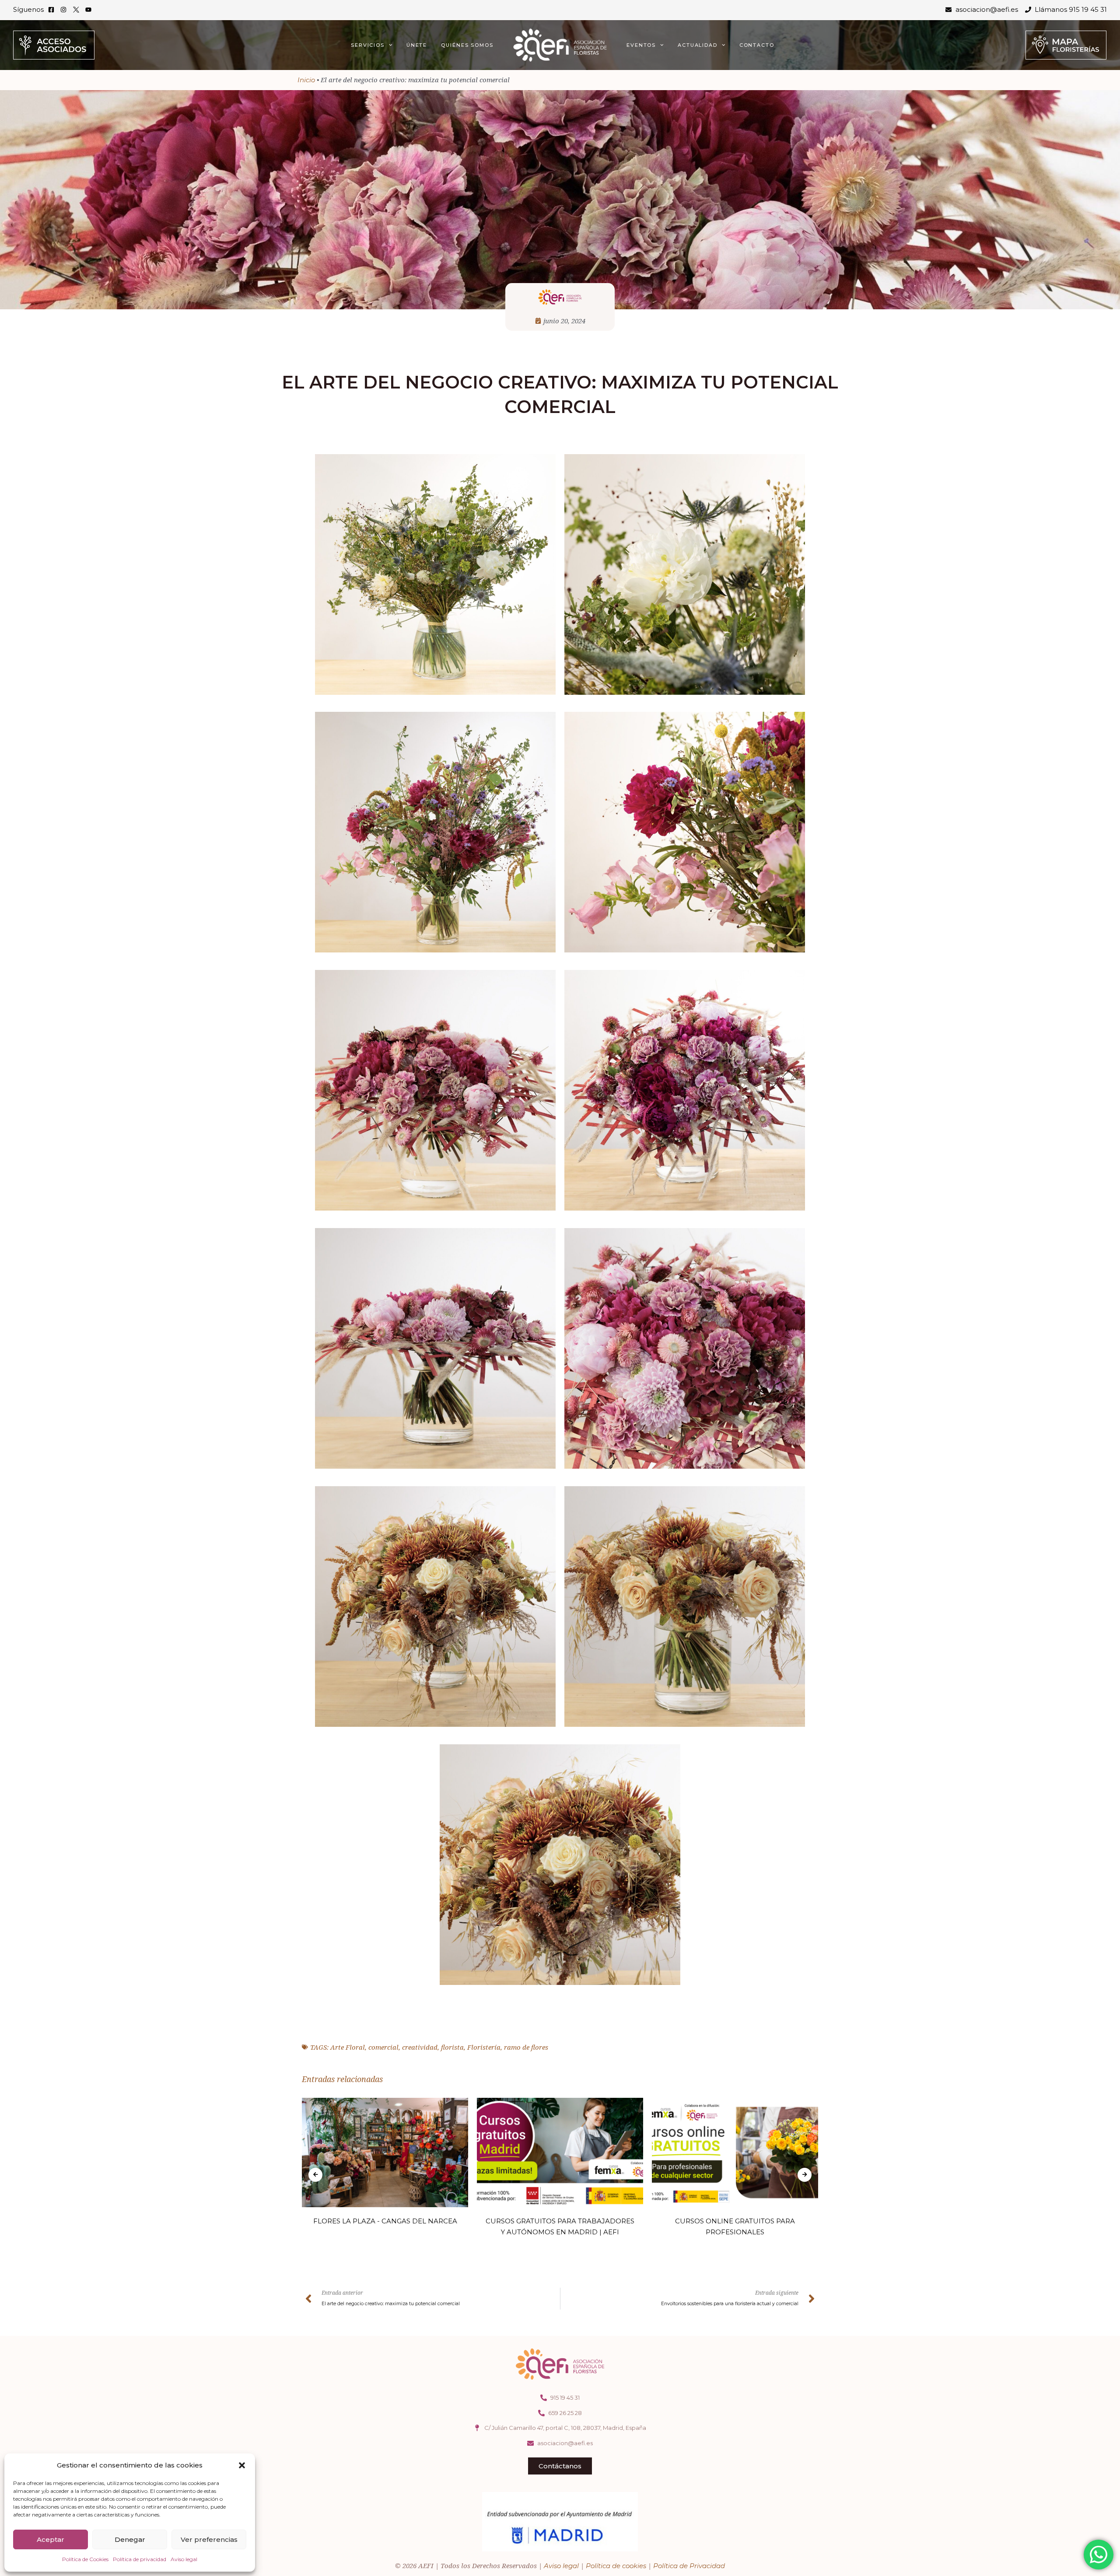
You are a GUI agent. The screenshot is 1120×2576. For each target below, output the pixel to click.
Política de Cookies (85, 2559)
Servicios (368, 45)
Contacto (757, 45)
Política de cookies (616, 2566)
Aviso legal (184, 2559)
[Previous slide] (315, 2175)
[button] (242, 2465)
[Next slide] (805, 2175)
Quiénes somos (467, 45)
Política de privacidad (140, 2559)
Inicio (306, 80)
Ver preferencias (209, 2539)
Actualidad (698, 45)
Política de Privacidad (689, 2566)
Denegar (130, 2539)
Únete (417, 45)
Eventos (641, 45)
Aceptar (51, 2539)
